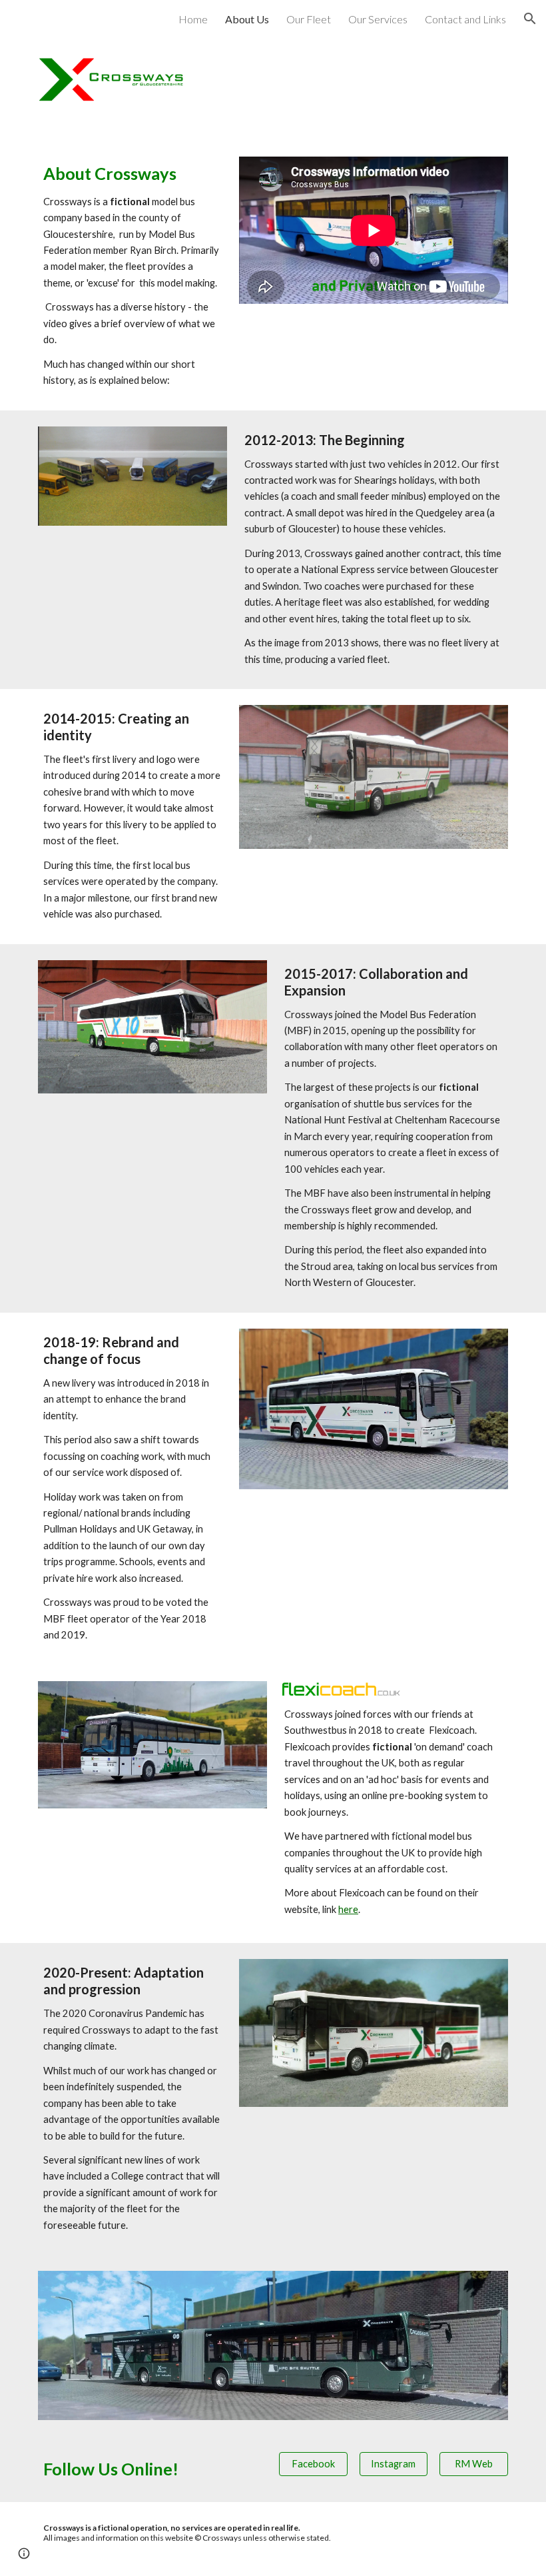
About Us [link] (247, 19)
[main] (133, 275)
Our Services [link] (378, 19)
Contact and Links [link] (465, 19)
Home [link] (193, 19)
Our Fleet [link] (309, 19)
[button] (530, 19)
